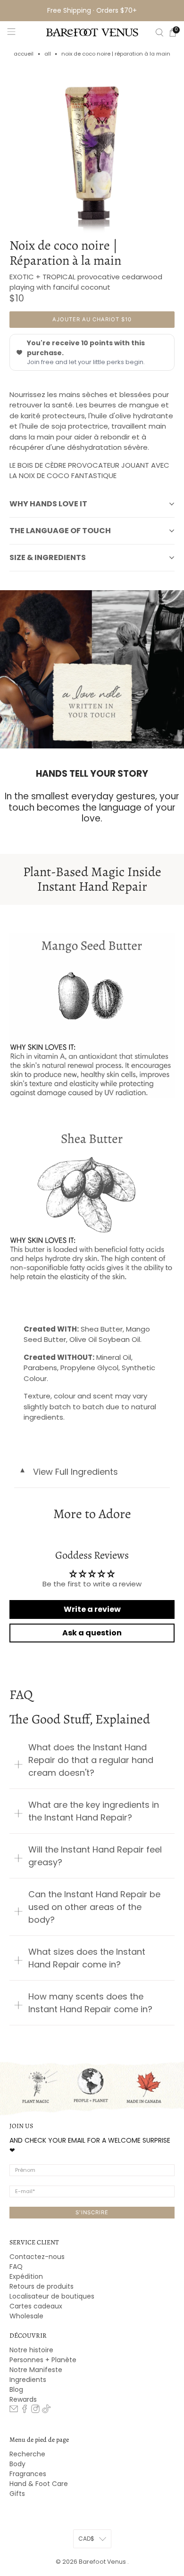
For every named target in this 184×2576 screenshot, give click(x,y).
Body (17, 2464)
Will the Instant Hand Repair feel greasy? (95, 1856)
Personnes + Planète (43, 2360)
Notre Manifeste (36, 2370)
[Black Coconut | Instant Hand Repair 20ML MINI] (92, 151)
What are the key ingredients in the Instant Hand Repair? (94, 1811)
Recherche (27, 2454)
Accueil (24, 54)
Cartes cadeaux (36, 2306)
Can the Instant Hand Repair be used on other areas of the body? (94, 1907)
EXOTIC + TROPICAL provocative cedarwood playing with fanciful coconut (86, 282)
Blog (16, 2389)
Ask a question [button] (92, 1633)
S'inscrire (92, 2212)
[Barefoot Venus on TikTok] (46, 2411)
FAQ (16, 2267)
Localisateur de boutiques (52, 2296)
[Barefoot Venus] (92, 33)
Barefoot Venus (103, 2562)
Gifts (17, 2494)
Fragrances (28, 2474)
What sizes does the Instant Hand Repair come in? (87, 1958)
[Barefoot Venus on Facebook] (25, 2411)
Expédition (26, 2276)
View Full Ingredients (68, 1472)
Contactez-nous (37, 2257)
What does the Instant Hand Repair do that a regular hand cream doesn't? (91, 1760)
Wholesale (26, 2316)
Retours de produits (42, 2286)
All (48, 54)
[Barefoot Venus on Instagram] (35, 2411)
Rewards (23, 2399)
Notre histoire (31, 2350)
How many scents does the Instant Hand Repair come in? (90, 2003)
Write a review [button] (92, 1609)
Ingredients (28, 2380)
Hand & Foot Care (39, 2484)
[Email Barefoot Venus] (14, 2411)
